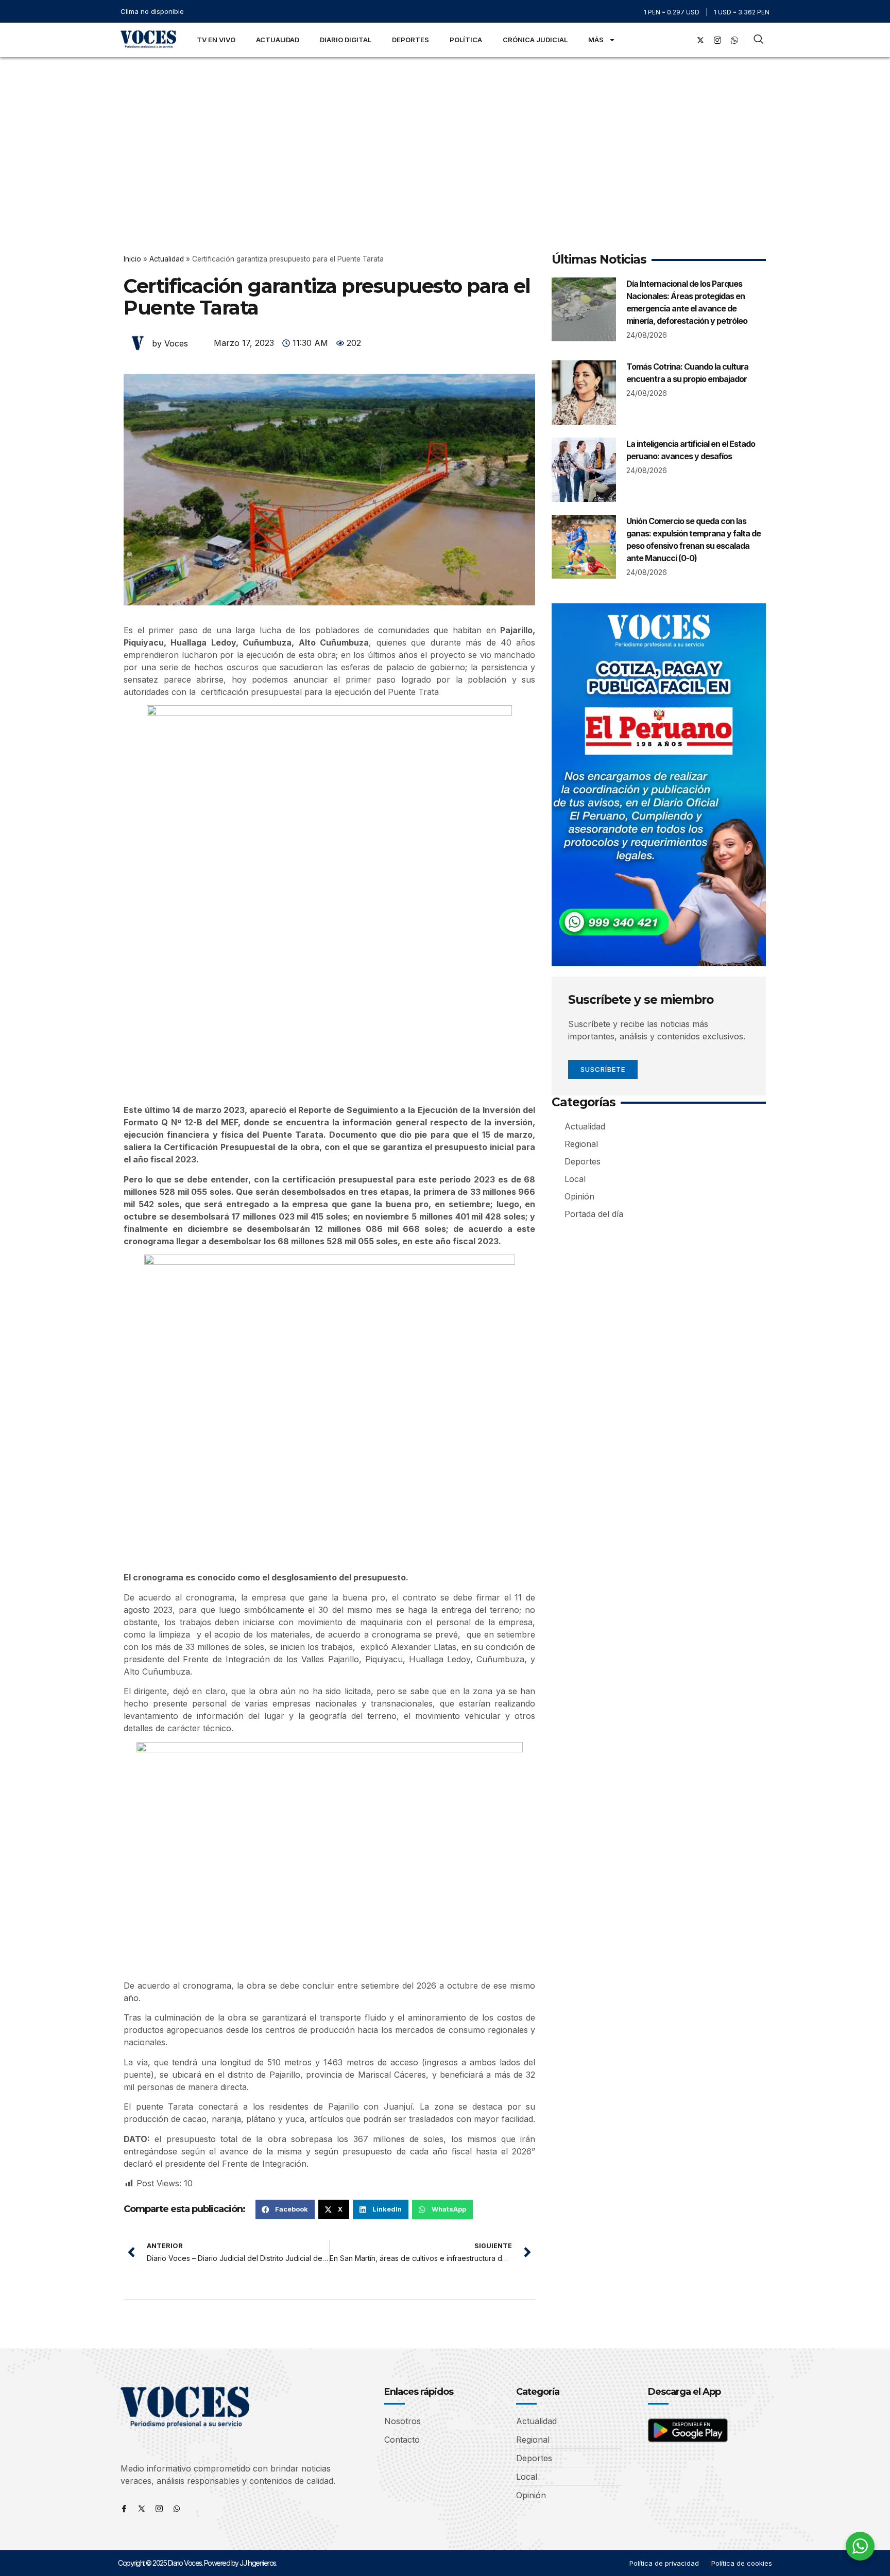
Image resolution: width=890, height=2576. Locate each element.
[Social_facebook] (683, 40)
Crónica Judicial (535, 40)
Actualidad (278, 40)
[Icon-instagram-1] (717, 40)
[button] (285, 2209)
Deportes (410, 40)
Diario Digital (346, 40)
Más (596, 40)
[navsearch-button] (758, 40)
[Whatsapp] (177, 2509)
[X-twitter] (700, 40)
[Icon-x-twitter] (142, 2509)
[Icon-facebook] (124, 2509)
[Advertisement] (445, 134)
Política (466, 40)
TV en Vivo (216, 40)
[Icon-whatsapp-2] (734, 40)
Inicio (132, 259)
